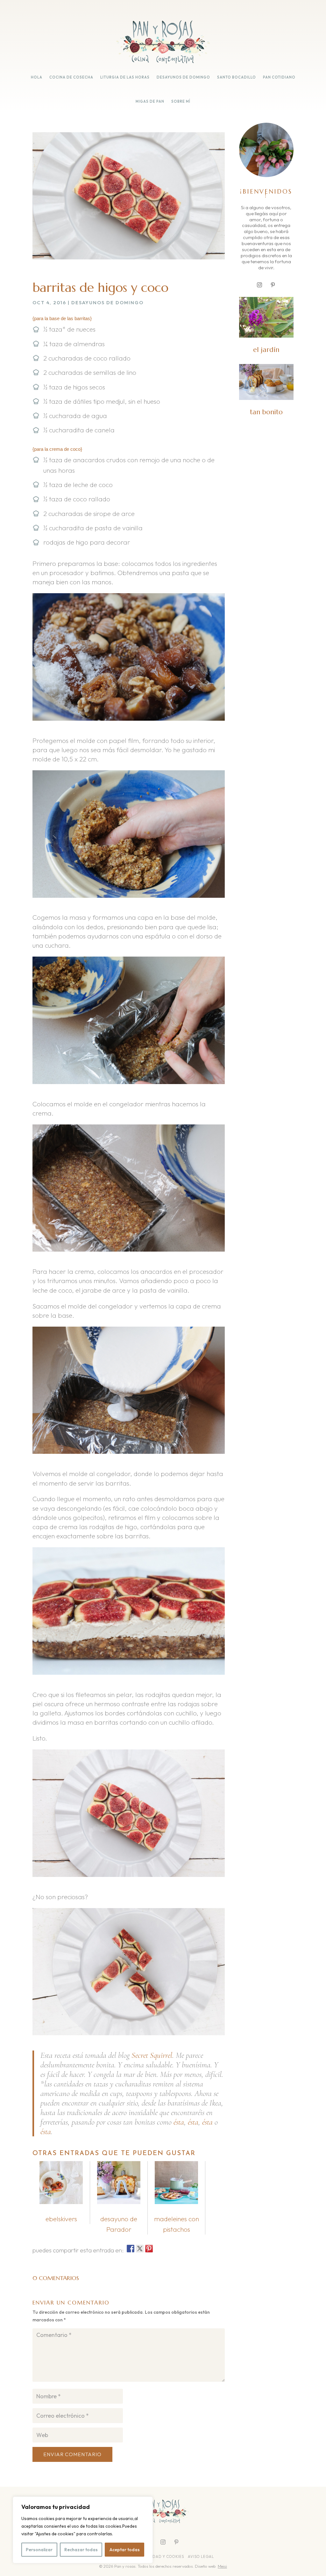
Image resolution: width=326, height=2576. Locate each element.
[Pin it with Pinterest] (149, 2249)
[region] (83, 2530)
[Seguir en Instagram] (259, 285)
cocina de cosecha (71, 77)
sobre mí (181, 101)
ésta (179, 2122)
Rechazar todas (81, 2550)
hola (37, 77)
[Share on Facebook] (131, 2249)
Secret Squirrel (152, 2055)
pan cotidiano (279, 77)
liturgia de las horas (125, 77)
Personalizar (39, 2550)
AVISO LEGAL (201, 2557)
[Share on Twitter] (140, 2249)
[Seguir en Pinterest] (273, 285)
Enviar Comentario (72, 2454)
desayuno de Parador (119, 2224)
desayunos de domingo (183, 77)
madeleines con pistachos (177, 2224)
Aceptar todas (125, 2550)
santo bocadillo (237, 77)
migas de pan (150, 101)
